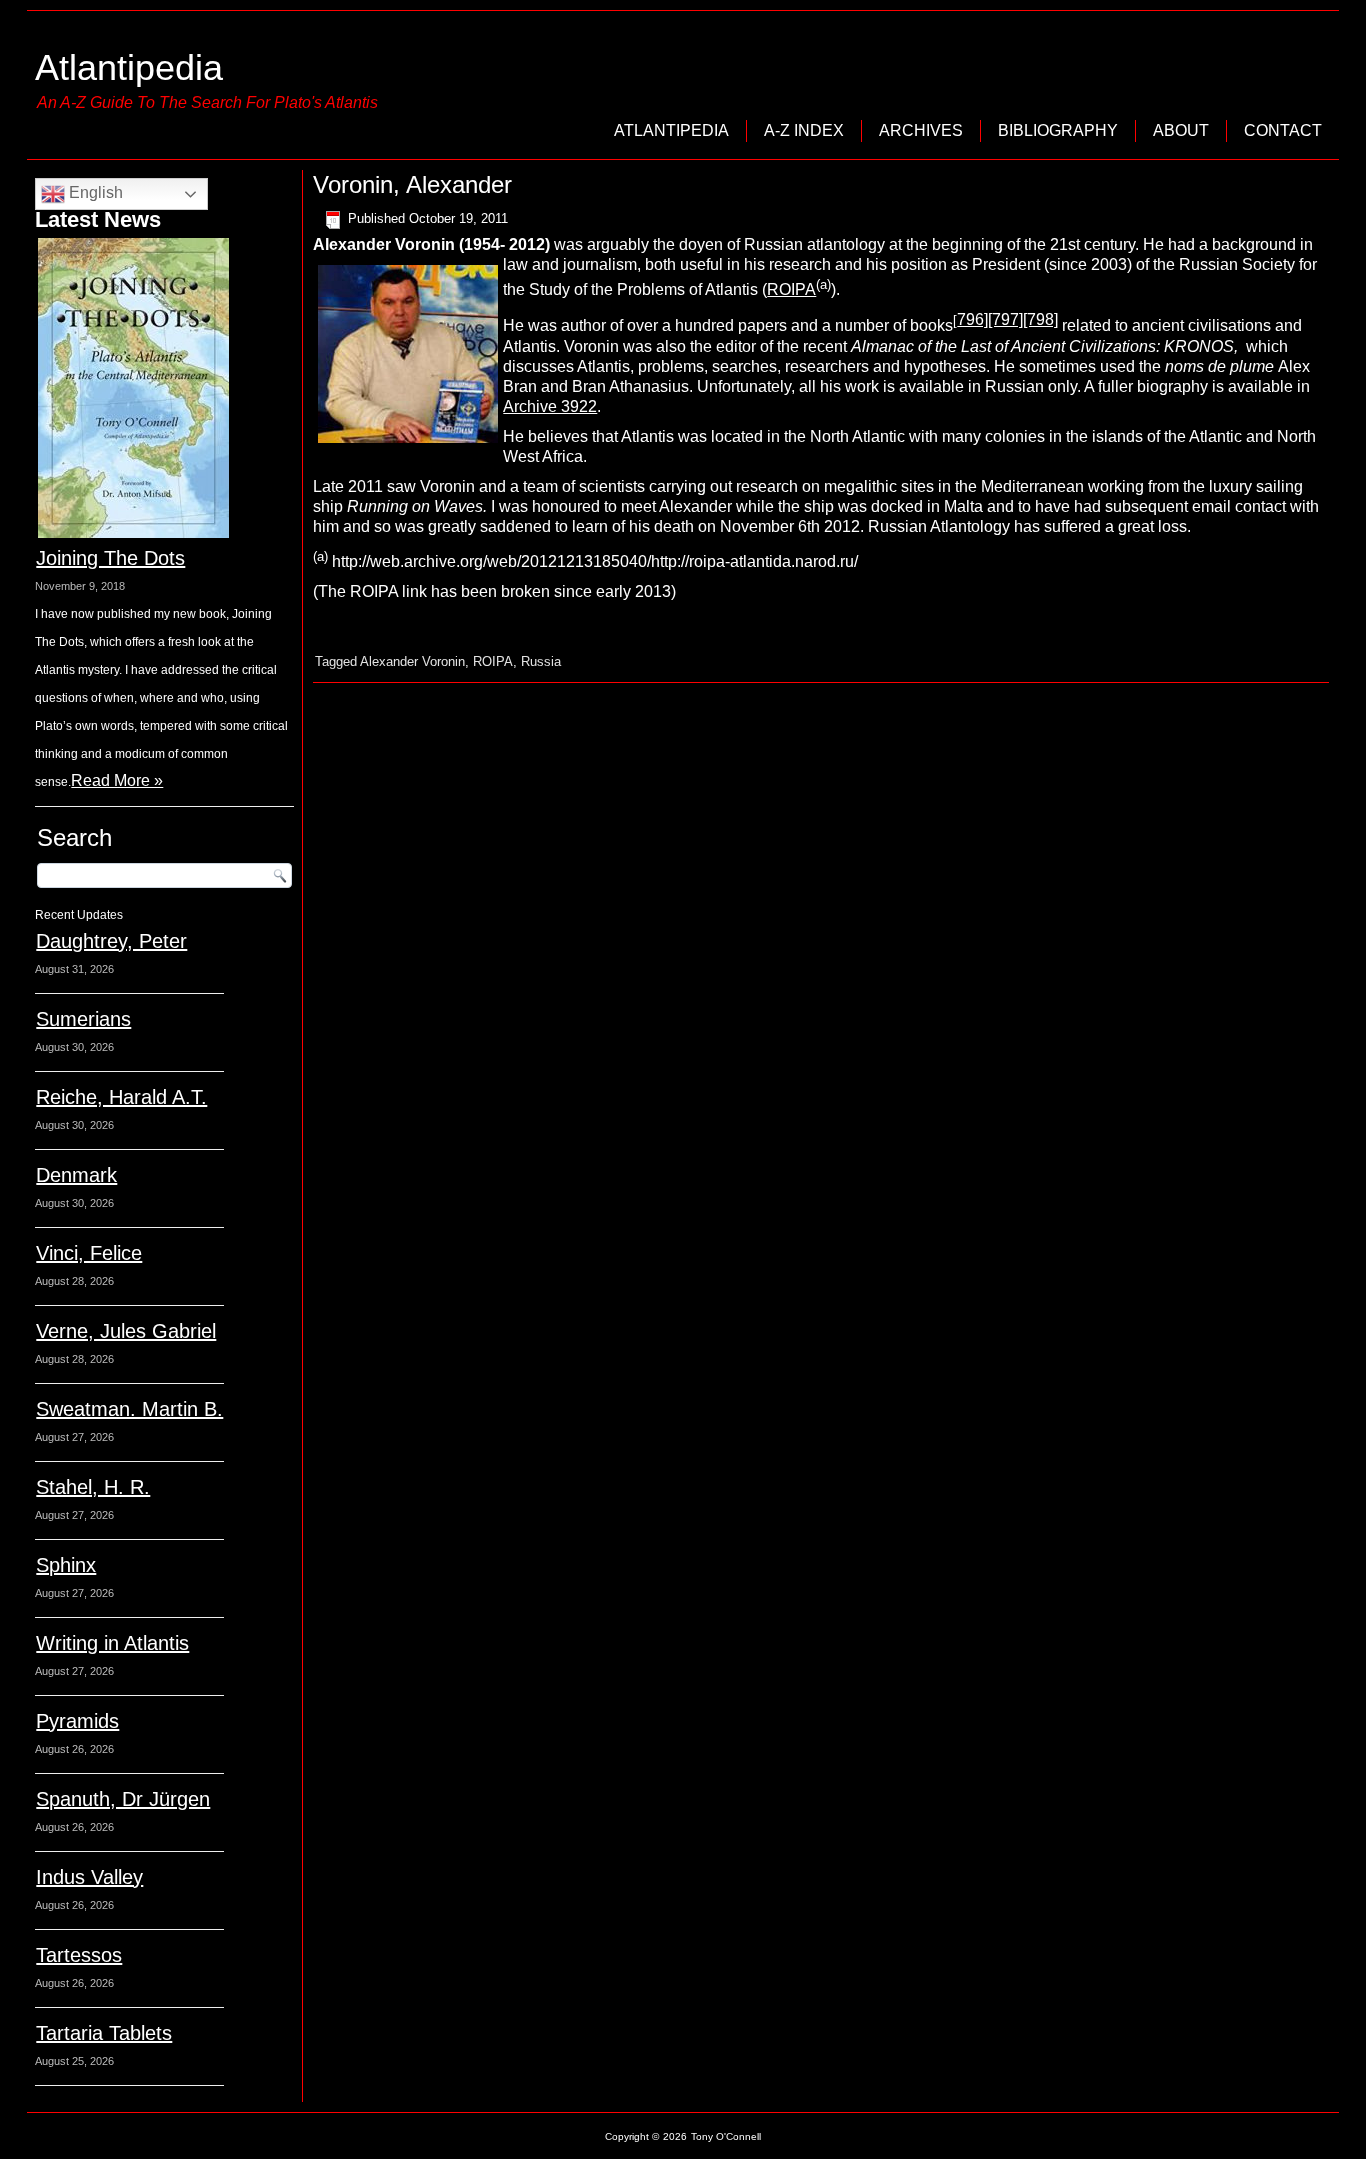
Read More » (117, 780)
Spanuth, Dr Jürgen (123, 1799)
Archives (921, 130)
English (94, 192)
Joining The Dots (110, 558)
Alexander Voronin (412, 661)
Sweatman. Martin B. (129, 1409)
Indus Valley (89, 1877)
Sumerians (83, 1019)
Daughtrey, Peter (111, 941)
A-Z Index (804, 130)
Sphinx (66, 1565)
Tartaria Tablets (104, 2033)
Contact (1283, 130)
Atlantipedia (129, 67)
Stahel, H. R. (93, 1487)
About (1181, 130)
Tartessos (79, 1955)
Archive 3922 (550, 406)
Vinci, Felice (89, 1253)
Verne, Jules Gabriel (126, 1331)
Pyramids (77, 1721)
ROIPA (791, 289)
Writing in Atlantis (112, 1643)
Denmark (76, 1175)
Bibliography (1058, 130)
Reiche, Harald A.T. (121, 1097)
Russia (541, 661)
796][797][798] (1007, 319)
